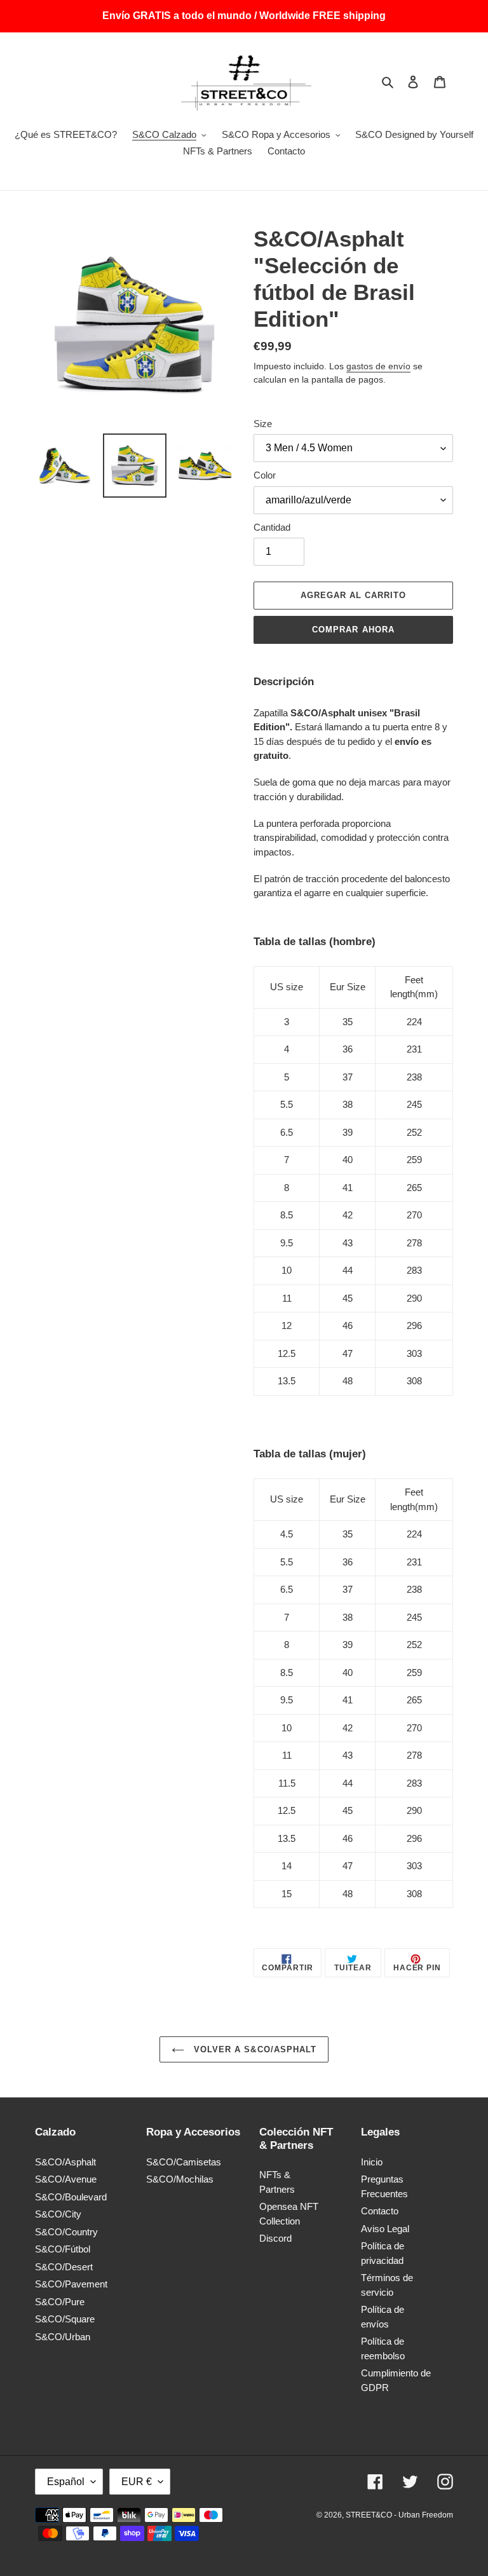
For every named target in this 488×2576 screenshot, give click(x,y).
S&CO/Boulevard (71, 2197)
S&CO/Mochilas (180, 2179)
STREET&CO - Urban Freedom (399, 2515)
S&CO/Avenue (66, 2179)
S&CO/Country (66, 2232)
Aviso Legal (385, 2229)
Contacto (380, 2211)
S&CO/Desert (64, 2267)
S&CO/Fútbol (63, 2249)
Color (265, 475)
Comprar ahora (353, 630)
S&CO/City (58, 2214)
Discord (275, 2238)
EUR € (137, 2482)
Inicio (372, 2162)
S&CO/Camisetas (184, 2162)
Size (263, 424)
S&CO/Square (65, 2319)
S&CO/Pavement (71, 2284)
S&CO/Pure (60, 2302)
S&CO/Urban (63, 2337)
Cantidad (272, 527)
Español (66, 2482)
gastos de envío (378, 366)
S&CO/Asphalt (65, 2162)
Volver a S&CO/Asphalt (254, 2049)
